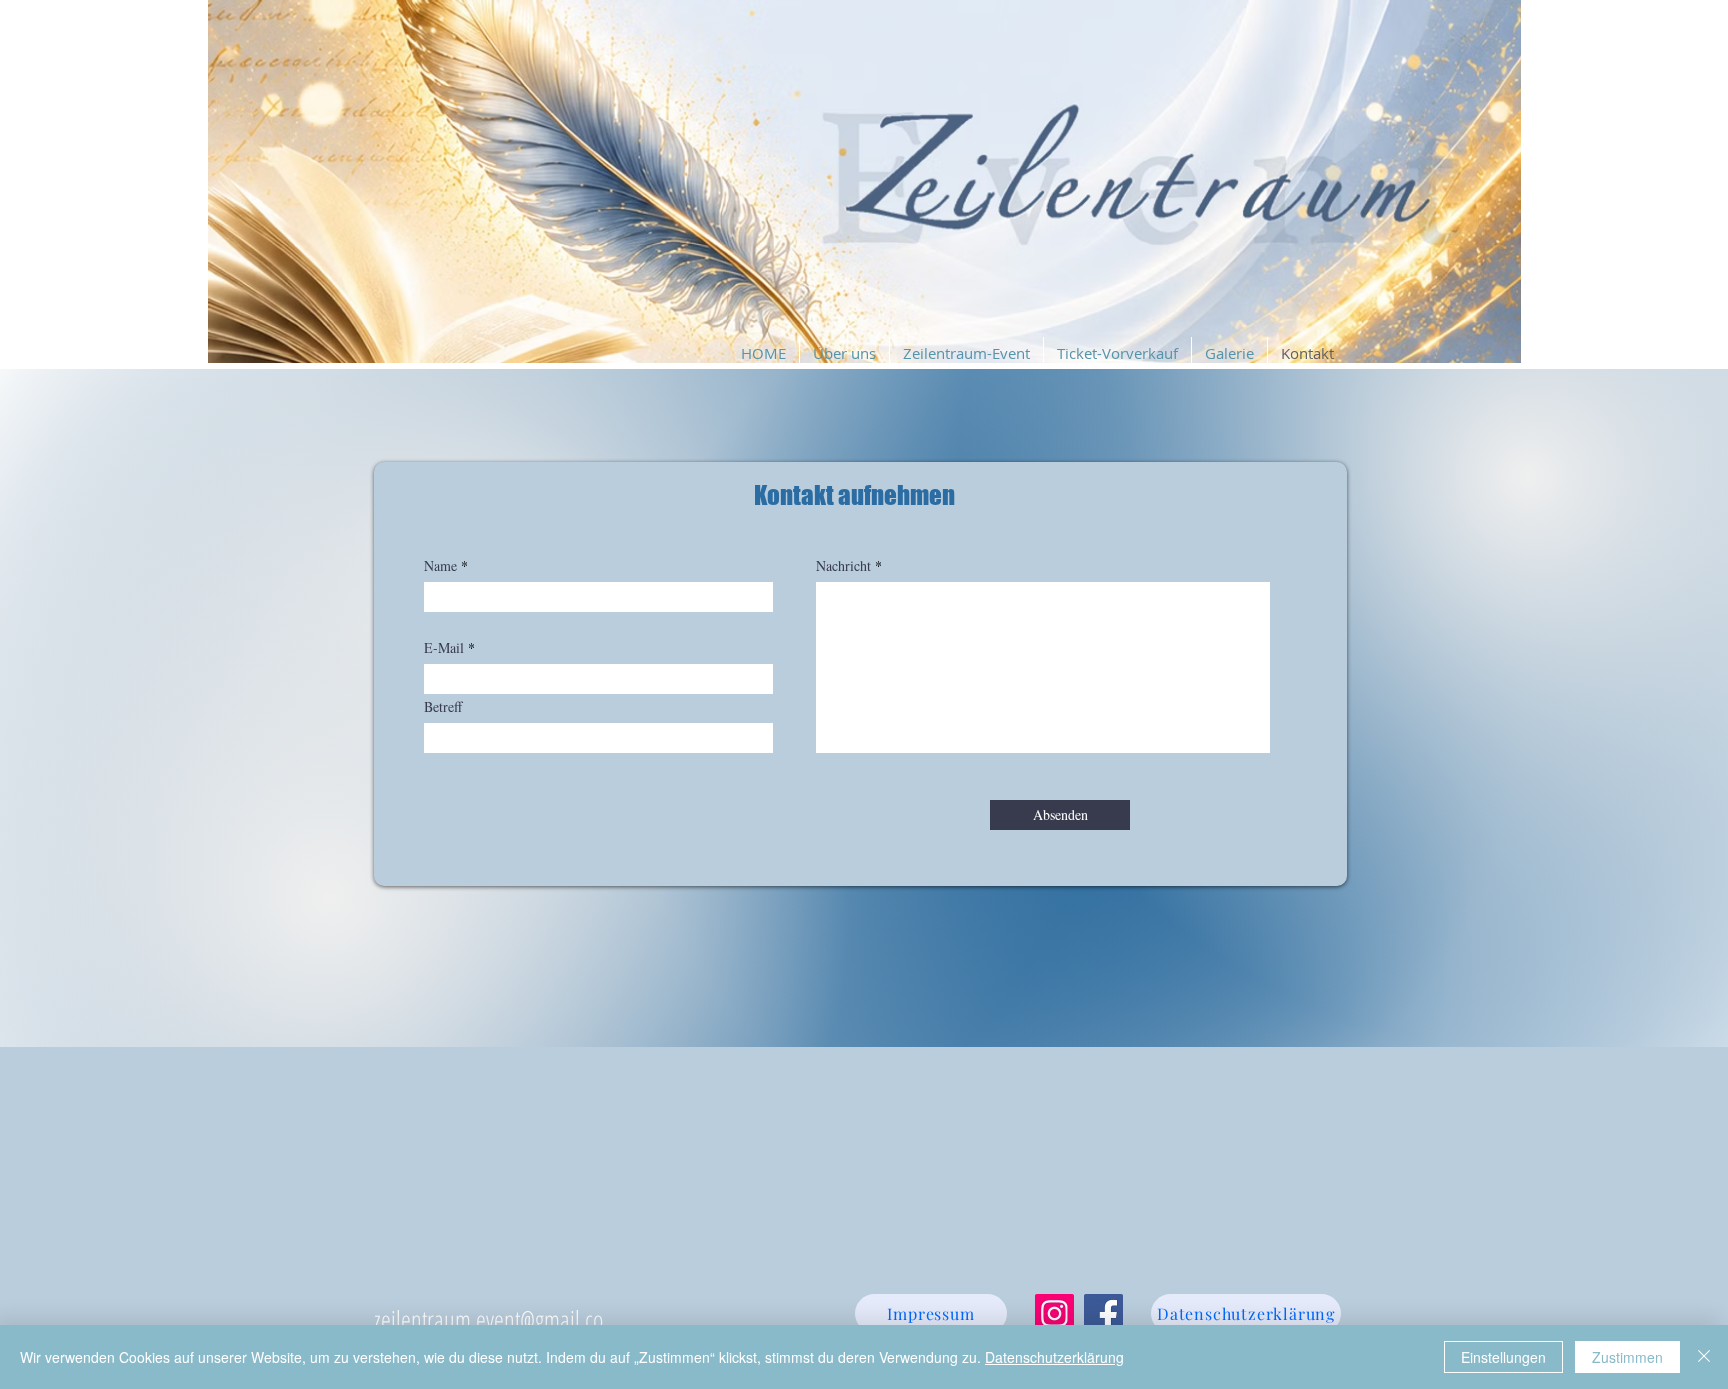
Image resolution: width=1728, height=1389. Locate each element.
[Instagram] (1054, 1313)
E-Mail (444, 648)
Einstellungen (1503, 1357)
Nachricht (843, 566)
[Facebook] (1103, 1313)
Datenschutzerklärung (1054, 1357)
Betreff (443, 707)
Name (440, 566)
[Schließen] (1704, 1357)
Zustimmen (1627, 1357)
